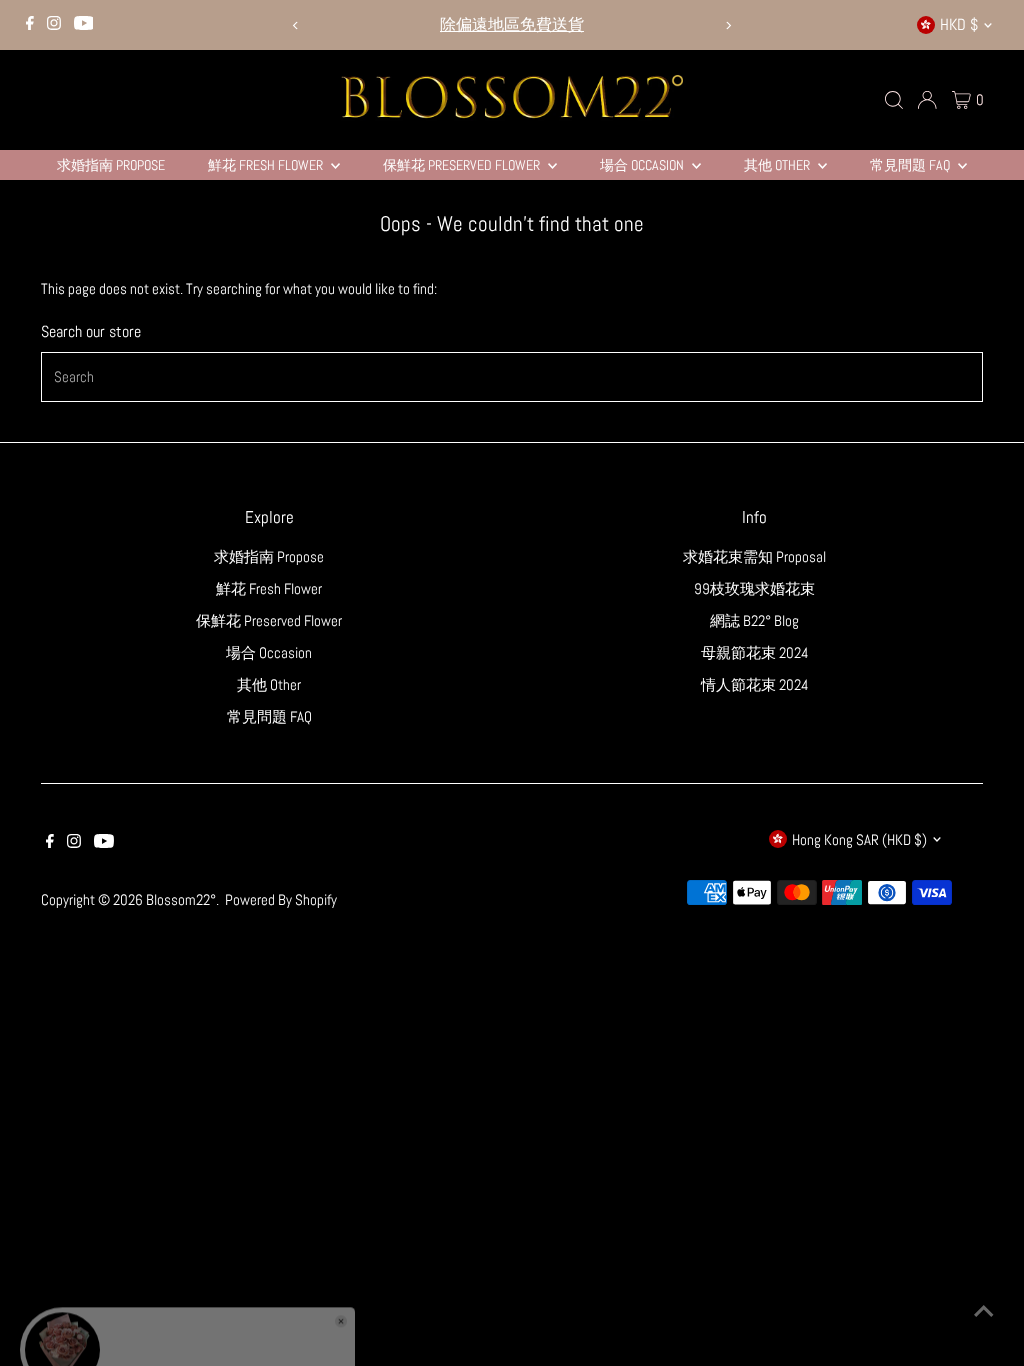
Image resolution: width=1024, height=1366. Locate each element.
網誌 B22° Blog (754, 620)
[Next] (727, 25)
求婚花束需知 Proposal (754, 556)
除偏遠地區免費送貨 (512, 24)
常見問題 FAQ (911, 165)
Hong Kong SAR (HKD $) (859, 839)
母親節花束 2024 (755, 652)
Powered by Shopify (281, 899)
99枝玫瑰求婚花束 (754, 588)
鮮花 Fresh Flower (267, 165)
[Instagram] (54, 25)
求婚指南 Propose (111, 165)
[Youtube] (84, 25)
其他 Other (778, 165)
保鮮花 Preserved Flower (463, 165)
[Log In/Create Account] (927, 100)
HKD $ (959, 24)
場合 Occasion (643, 165)
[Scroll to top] (984, 1311)
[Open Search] (894, 100)
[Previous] (296, 25)
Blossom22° (181, 899)
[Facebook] (30, 25)
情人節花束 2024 (755, 684)
